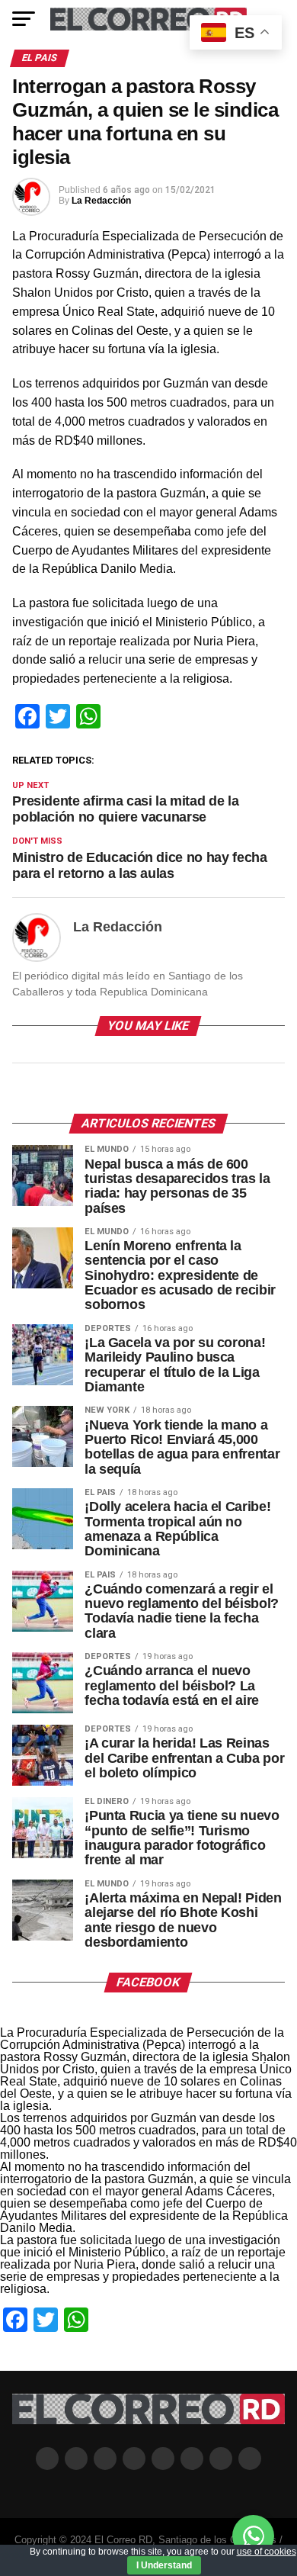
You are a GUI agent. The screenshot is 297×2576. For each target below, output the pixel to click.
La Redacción (101, 201)
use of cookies (267, 2552)
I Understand (164, 2565)
